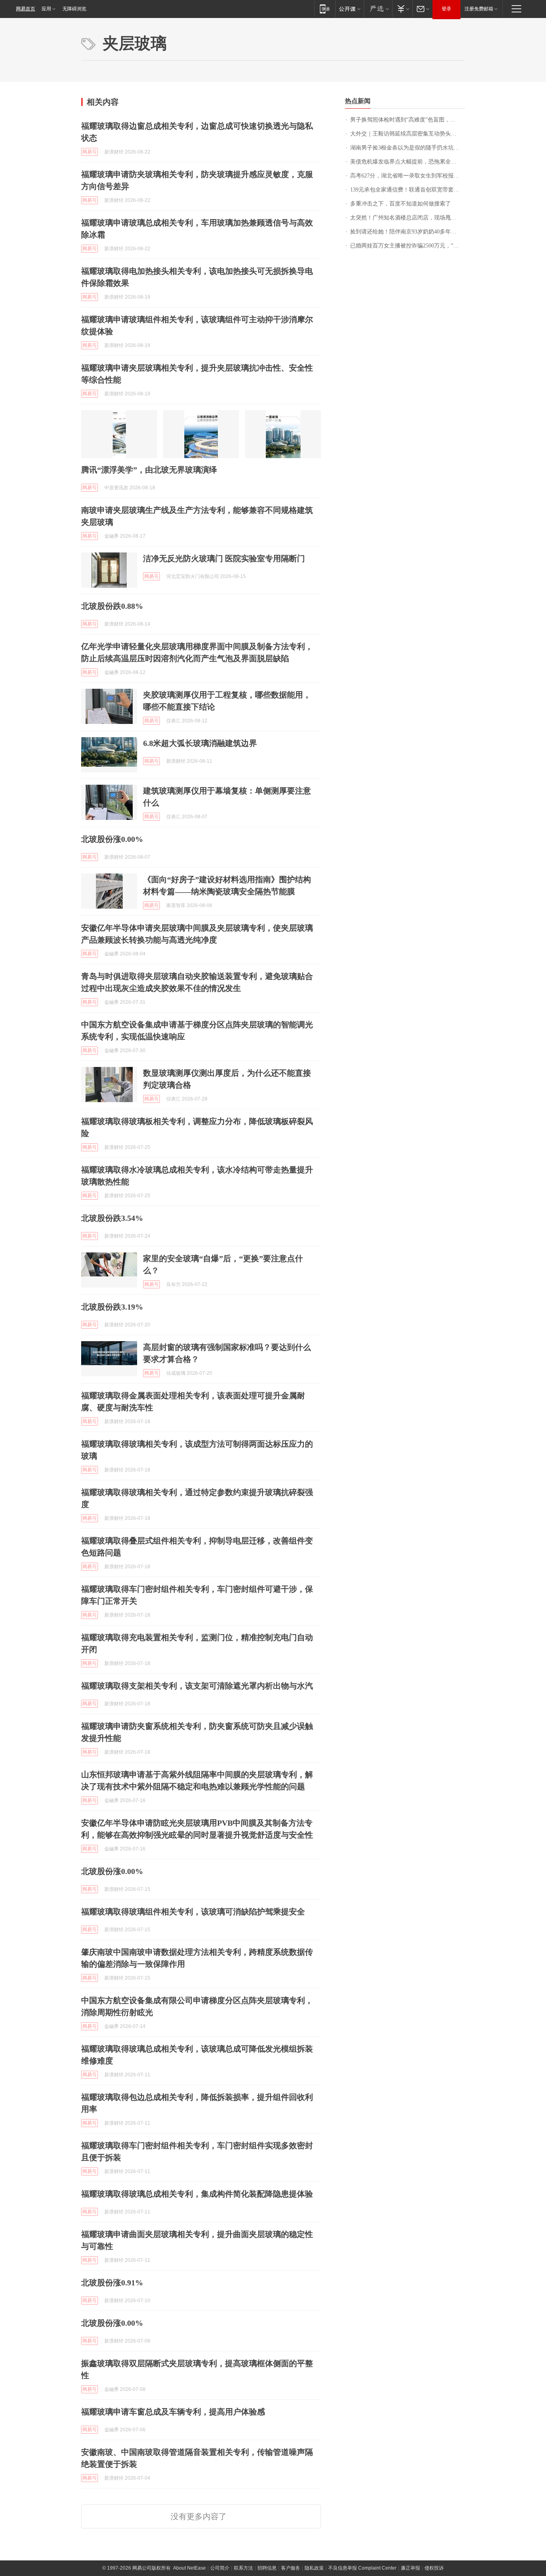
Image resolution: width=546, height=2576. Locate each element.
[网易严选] (378, 9)
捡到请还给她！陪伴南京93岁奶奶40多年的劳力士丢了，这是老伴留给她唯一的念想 (408, 232)
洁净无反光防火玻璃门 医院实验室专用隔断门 (224, 558)
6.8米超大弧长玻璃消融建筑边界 (200, 743)
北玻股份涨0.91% (112, 2283)
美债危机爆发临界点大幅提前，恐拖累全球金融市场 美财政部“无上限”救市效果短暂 (408, 162)
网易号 (90, 152)
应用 (46, 9)
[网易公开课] (350, 9)
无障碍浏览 (74, 9)
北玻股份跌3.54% (112, 1218)
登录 (446, 9)
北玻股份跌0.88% (112, 606)
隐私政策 (314, 2568)
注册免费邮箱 (479, 9)
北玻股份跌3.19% (112, 1307)
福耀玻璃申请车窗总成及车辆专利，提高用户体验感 (173, 2412)
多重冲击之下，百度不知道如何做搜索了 (401, 204)
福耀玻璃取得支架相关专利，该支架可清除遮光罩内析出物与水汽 (197, 1686)
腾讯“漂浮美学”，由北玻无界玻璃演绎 (149, 470)
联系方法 (243, 2568)
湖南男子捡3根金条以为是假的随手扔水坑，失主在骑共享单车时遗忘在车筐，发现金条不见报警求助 (408, 148)
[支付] (402, 9)
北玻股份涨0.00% (112, 839)
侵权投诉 (434, 2568)
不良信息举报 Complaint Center (362, 2568)
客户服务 (291, 2568)
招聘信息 (267, 2568)
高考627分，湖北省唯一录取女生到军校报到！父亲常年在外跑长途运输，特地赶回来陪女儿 (408, 176)
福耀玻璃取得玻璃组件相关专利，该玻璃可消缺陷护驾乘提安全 (193, 1912)
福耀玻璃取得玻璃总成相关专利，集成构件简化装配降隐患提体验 (197, 2194)
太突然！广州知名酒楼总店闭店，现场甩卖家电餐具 (408, 218)
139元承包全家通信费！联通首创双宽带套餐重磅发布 (408, 190)
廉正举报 (410, 2568)
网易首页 (26, 9)
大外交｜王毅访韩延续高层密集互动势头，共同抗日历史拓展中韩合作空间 (408, 134)
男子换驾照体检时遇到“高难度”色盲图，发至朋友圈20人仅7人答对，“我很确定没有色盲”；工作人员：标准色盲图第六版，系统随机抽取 (408, 120)
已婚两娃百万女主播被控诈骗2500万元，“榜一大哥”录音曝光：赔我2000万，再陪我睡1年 (408, 246)
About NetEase (189, 2568)
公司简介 (220, 2568)
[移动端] (325, 9)
